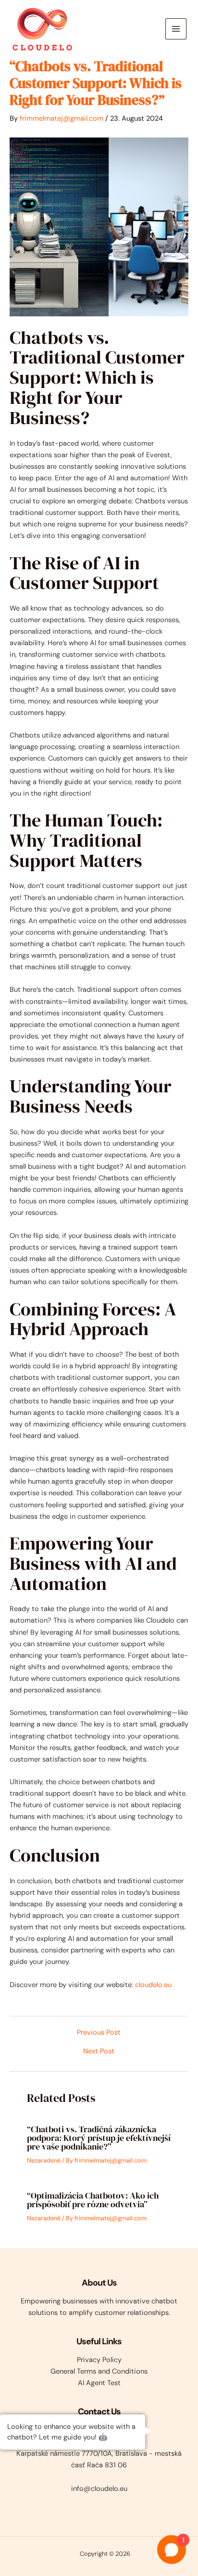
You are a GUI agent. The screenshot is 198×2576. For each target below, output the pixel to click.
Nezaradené (44, 2160)
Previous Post (99, 2033)
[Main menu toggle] (176, 29)
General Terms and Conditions (99, 2371)
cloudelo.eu (153, 1985)
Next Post (99, 2052)
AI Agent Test (99, 2383)
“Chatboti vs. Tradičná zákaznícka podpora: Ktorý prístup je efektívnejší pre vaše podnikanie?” (99, 2138)
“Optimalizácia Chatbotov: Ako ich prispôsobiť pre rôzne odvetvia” (93, 2200)
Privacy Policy (99, 2360)
